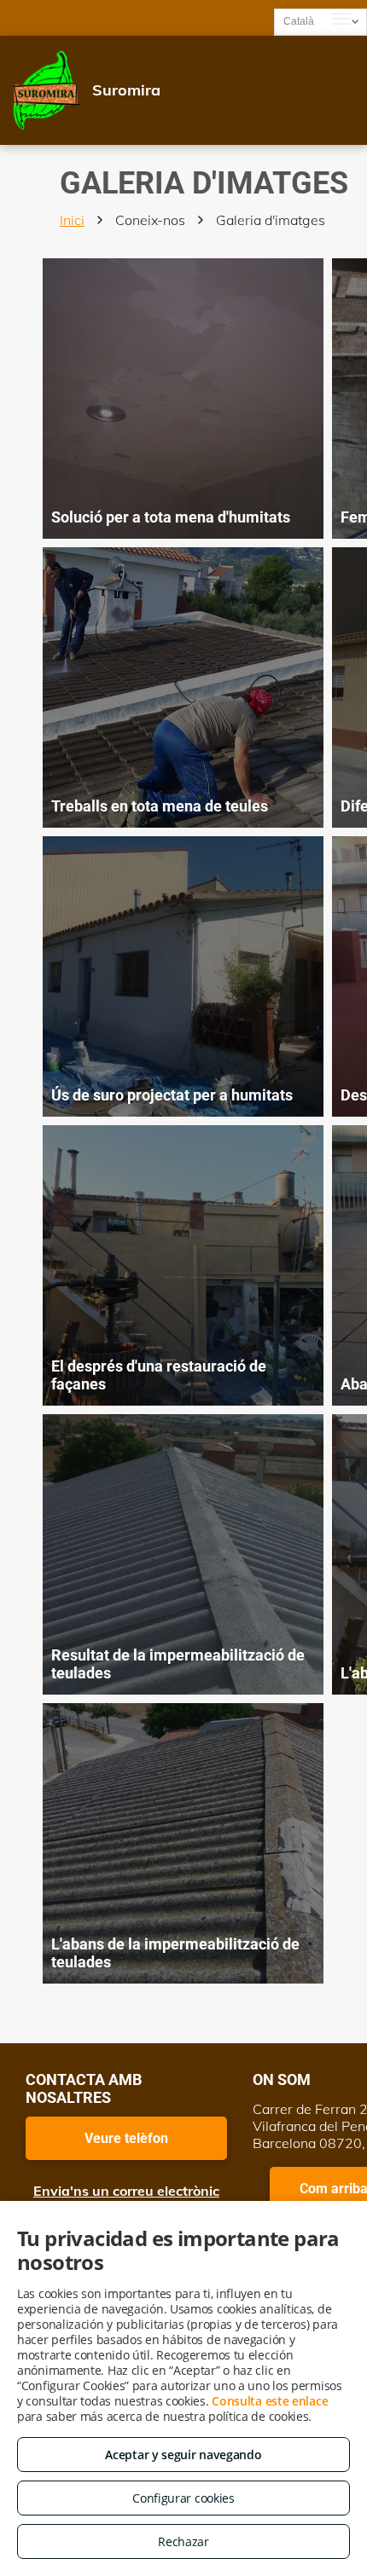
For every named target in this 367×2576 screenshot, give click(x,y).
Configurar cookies (183, 2498)
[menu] (341, 19)
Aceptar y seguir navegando (183, 2455)
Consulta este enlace (270, 2401)
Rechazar (183, 2541)
